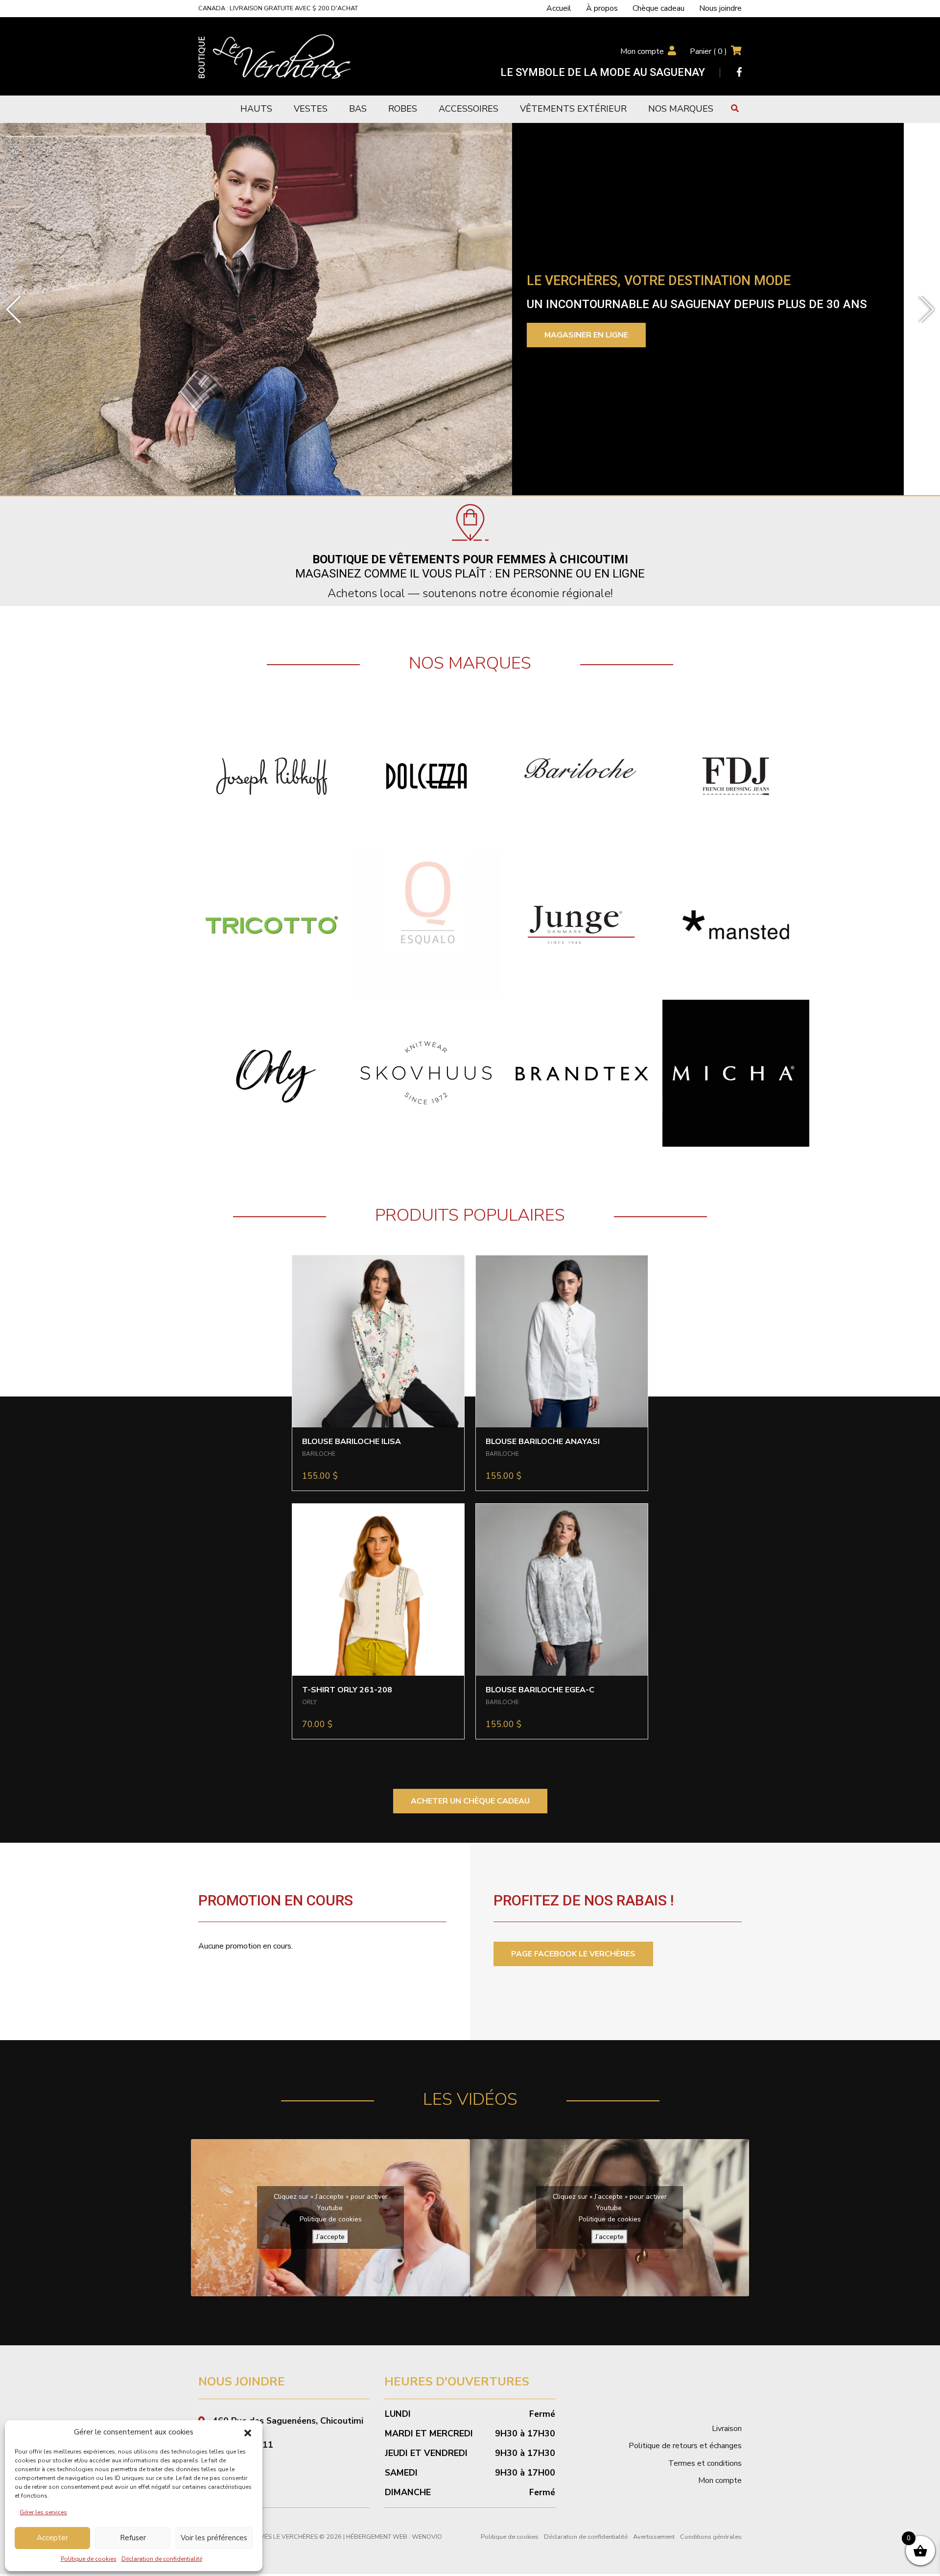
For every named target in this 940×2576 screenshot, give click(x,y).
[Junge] (581, 924)
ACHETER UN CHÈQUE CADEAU (470, 1801)
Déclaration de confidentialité (162, 2559)
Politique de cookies (89, 2559)
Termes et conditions (705, 2463)
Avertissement (654, 2537)
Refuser (133, 2538)
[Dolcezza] (426, 776)
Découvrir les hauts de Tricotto (655, 344)
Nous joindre (720, 8)
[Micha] (736, 1073)
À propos (602, 8)
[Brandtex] (581, 1073)
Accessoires (469, 109)
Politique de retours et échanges (685, 2446)
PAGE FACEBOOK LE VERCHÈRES (573, 1954)
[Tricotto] (272, 924)
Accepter (52, 2538)
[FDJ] (736, 776)
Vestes (311, 109)
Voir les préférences (214, 2538)
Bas (358, 109)
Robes (403, 109)
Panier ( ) (708, 51)
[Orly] (272, 1073)
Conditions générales (711, 2537)
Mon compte (642, 51)
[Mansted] (736, 924)
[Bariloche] (581, 776)
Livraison (727, 2429)
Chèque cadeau (658, 8)
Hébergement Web (377, 2537)
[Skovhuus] (426, 1073)
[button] (248, 2432)
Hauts (256, 109)
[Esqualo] (426, 924)
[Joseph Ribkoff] (272, 776)
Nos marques (681, 109)
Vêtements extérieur (573, 109)
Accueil (559, 8)
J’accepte (330, 2237)
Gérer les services (43, 2512)
